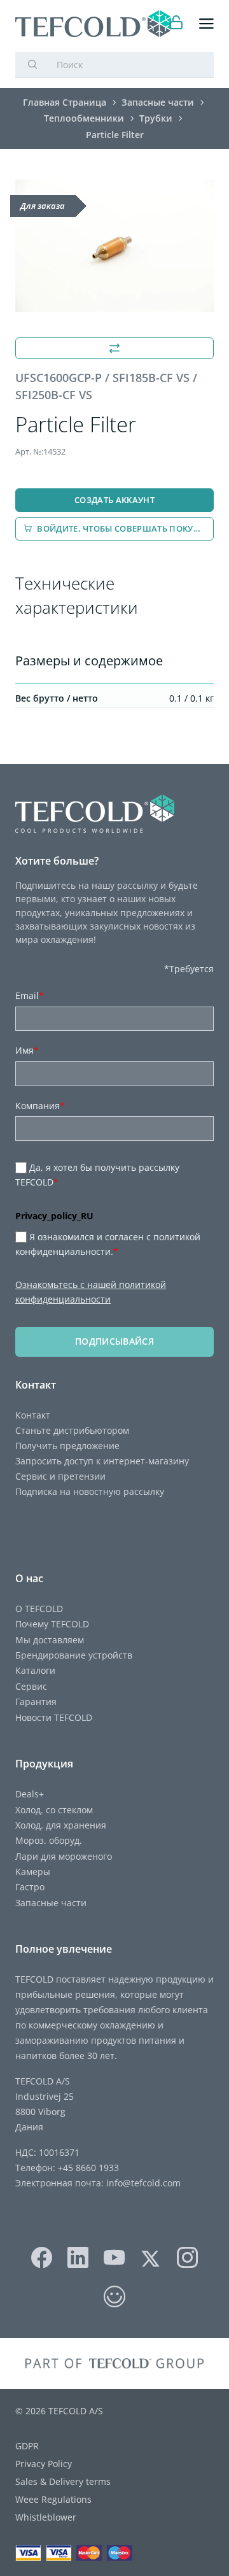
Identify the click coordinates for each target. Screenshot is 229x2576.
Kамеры (33, 1872)
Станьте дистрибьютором (72, 1430)
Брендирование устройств (74, 1655)
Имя (27, 1050)
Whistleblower (46, 2517)
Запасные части (51, 1903)
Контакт (33, 1415)
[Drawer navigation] (206, 24)
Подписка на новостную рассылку (90, 1491)
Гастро (30, 1887)
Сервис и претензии (60, 1476)
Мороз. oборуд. (49, 1840)
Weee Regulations (53, 2499)
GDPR (27, 2446)
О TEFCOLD (39, 1609)
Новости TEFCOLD (54, 1717)
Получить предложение (67, 1446)
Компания (40, 1106)
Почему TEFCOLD (52, 1624)
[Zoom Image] (114, 246)
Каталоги (35, 1670)
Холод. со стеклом (54, 1810)
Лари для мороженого (64, 1856)
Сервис (31, 1686)
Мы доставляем (50, 1640)
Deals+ (30, 1794)
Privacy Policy (44, 2464)
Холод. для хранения (61, 1825)
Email (30, 995)
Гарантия (36, 1702)
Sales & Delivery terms (63, 2481)
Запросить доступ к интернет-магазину (102, 1461)
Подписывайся (114, 1341)
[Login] (177, 24)
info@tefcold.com (143, 2183)
